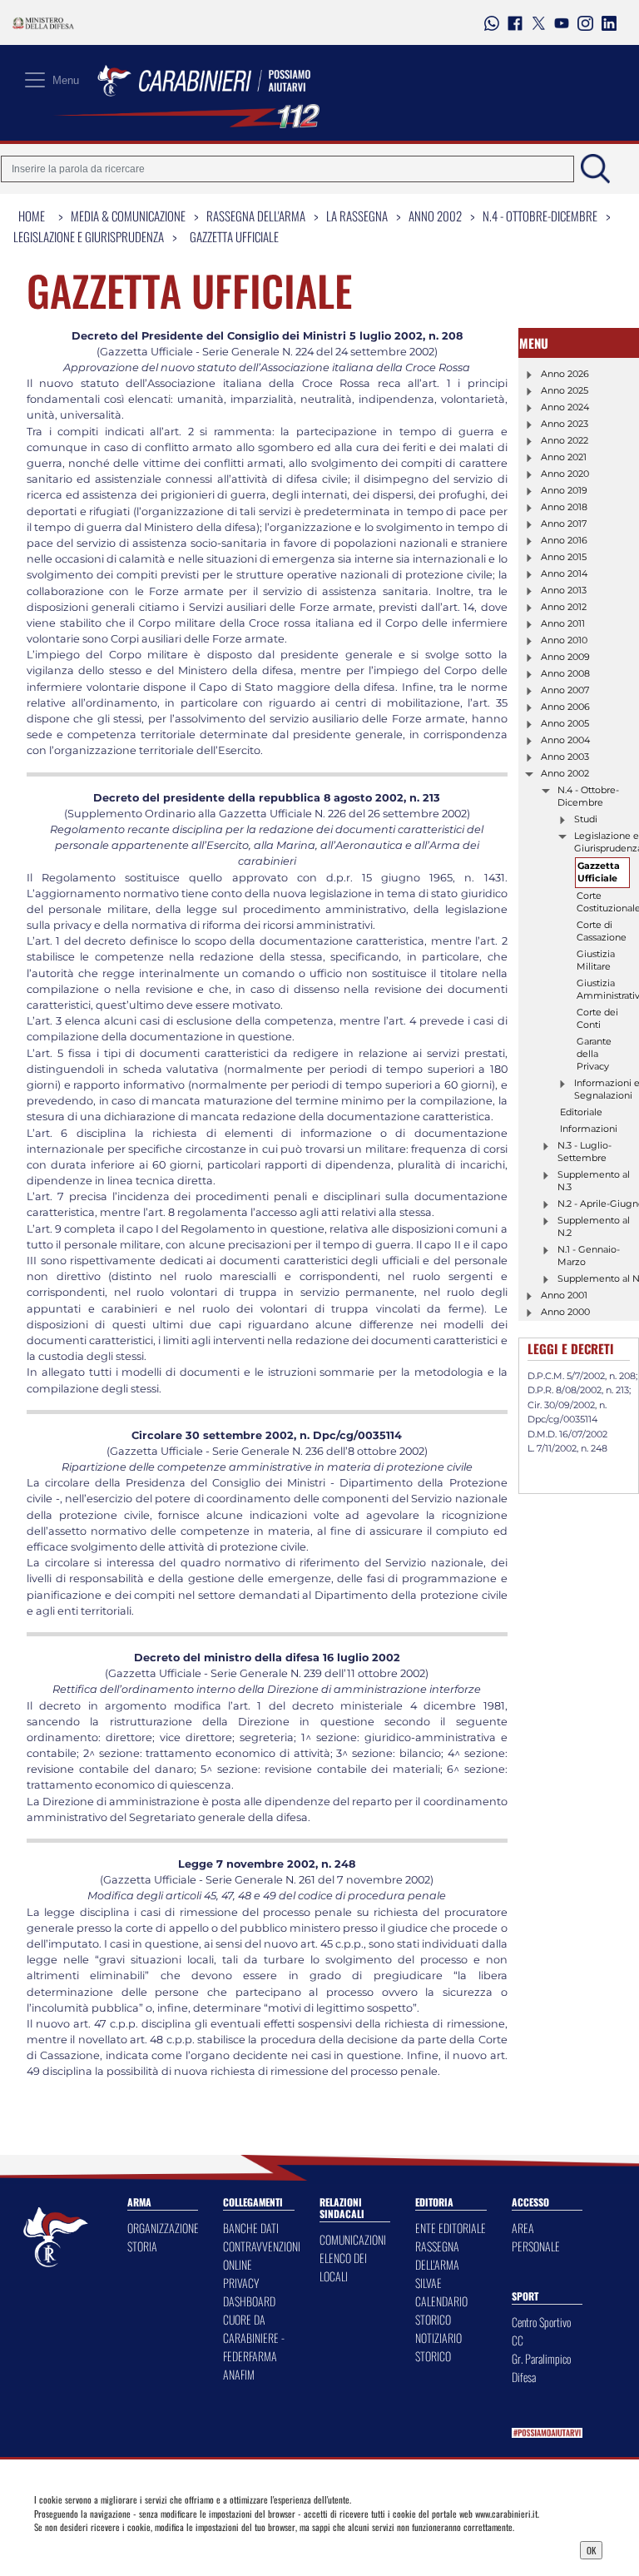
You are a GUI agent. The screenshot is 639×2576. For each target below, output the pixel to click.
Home (32, 216)
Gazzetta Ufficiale (234, 236)
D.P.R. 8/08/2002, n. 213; (579, 1390)
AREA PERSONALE (536, 2237)
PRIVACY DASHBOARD (249, 2292)
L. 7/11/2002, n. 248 (567, 1448)
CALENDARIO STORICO (441, 2310)
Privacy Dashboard (103, 2549)
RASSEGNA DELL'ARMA (437, 2255)
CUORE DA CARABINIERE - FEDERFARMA (254, 2338)
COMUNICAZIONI (353, 2239)
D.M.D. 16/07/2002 (567, 1434)
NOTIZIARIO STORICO (438, 2347)
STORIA (142, 2246)
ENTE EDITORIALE (451, 2228)
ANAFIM (239, 2374)
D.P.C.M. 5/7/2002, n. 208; (582, 1376)
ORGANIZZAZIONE (163, 2228)
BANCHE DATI (251, 2228)
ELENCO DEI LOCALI (343, 2267)
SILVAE (428, 2283)
